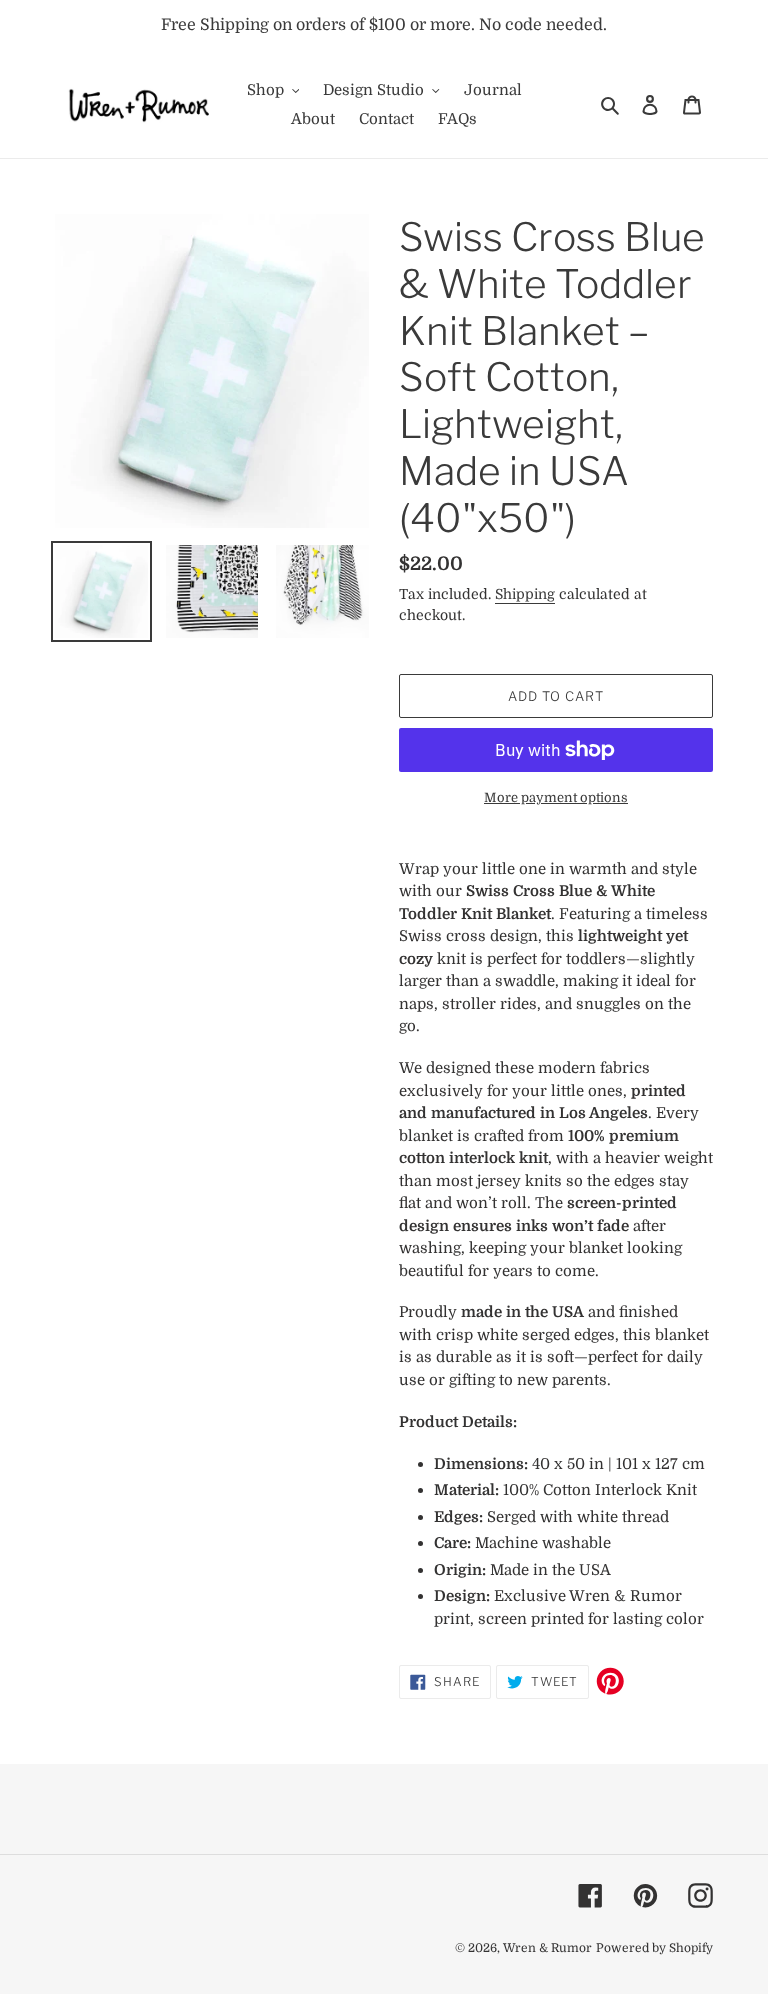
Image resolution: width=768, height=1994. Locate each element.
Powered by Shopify (654, 1948)
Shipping (525, 594)
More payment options (556, 797)
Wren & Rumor (547, 1948)
